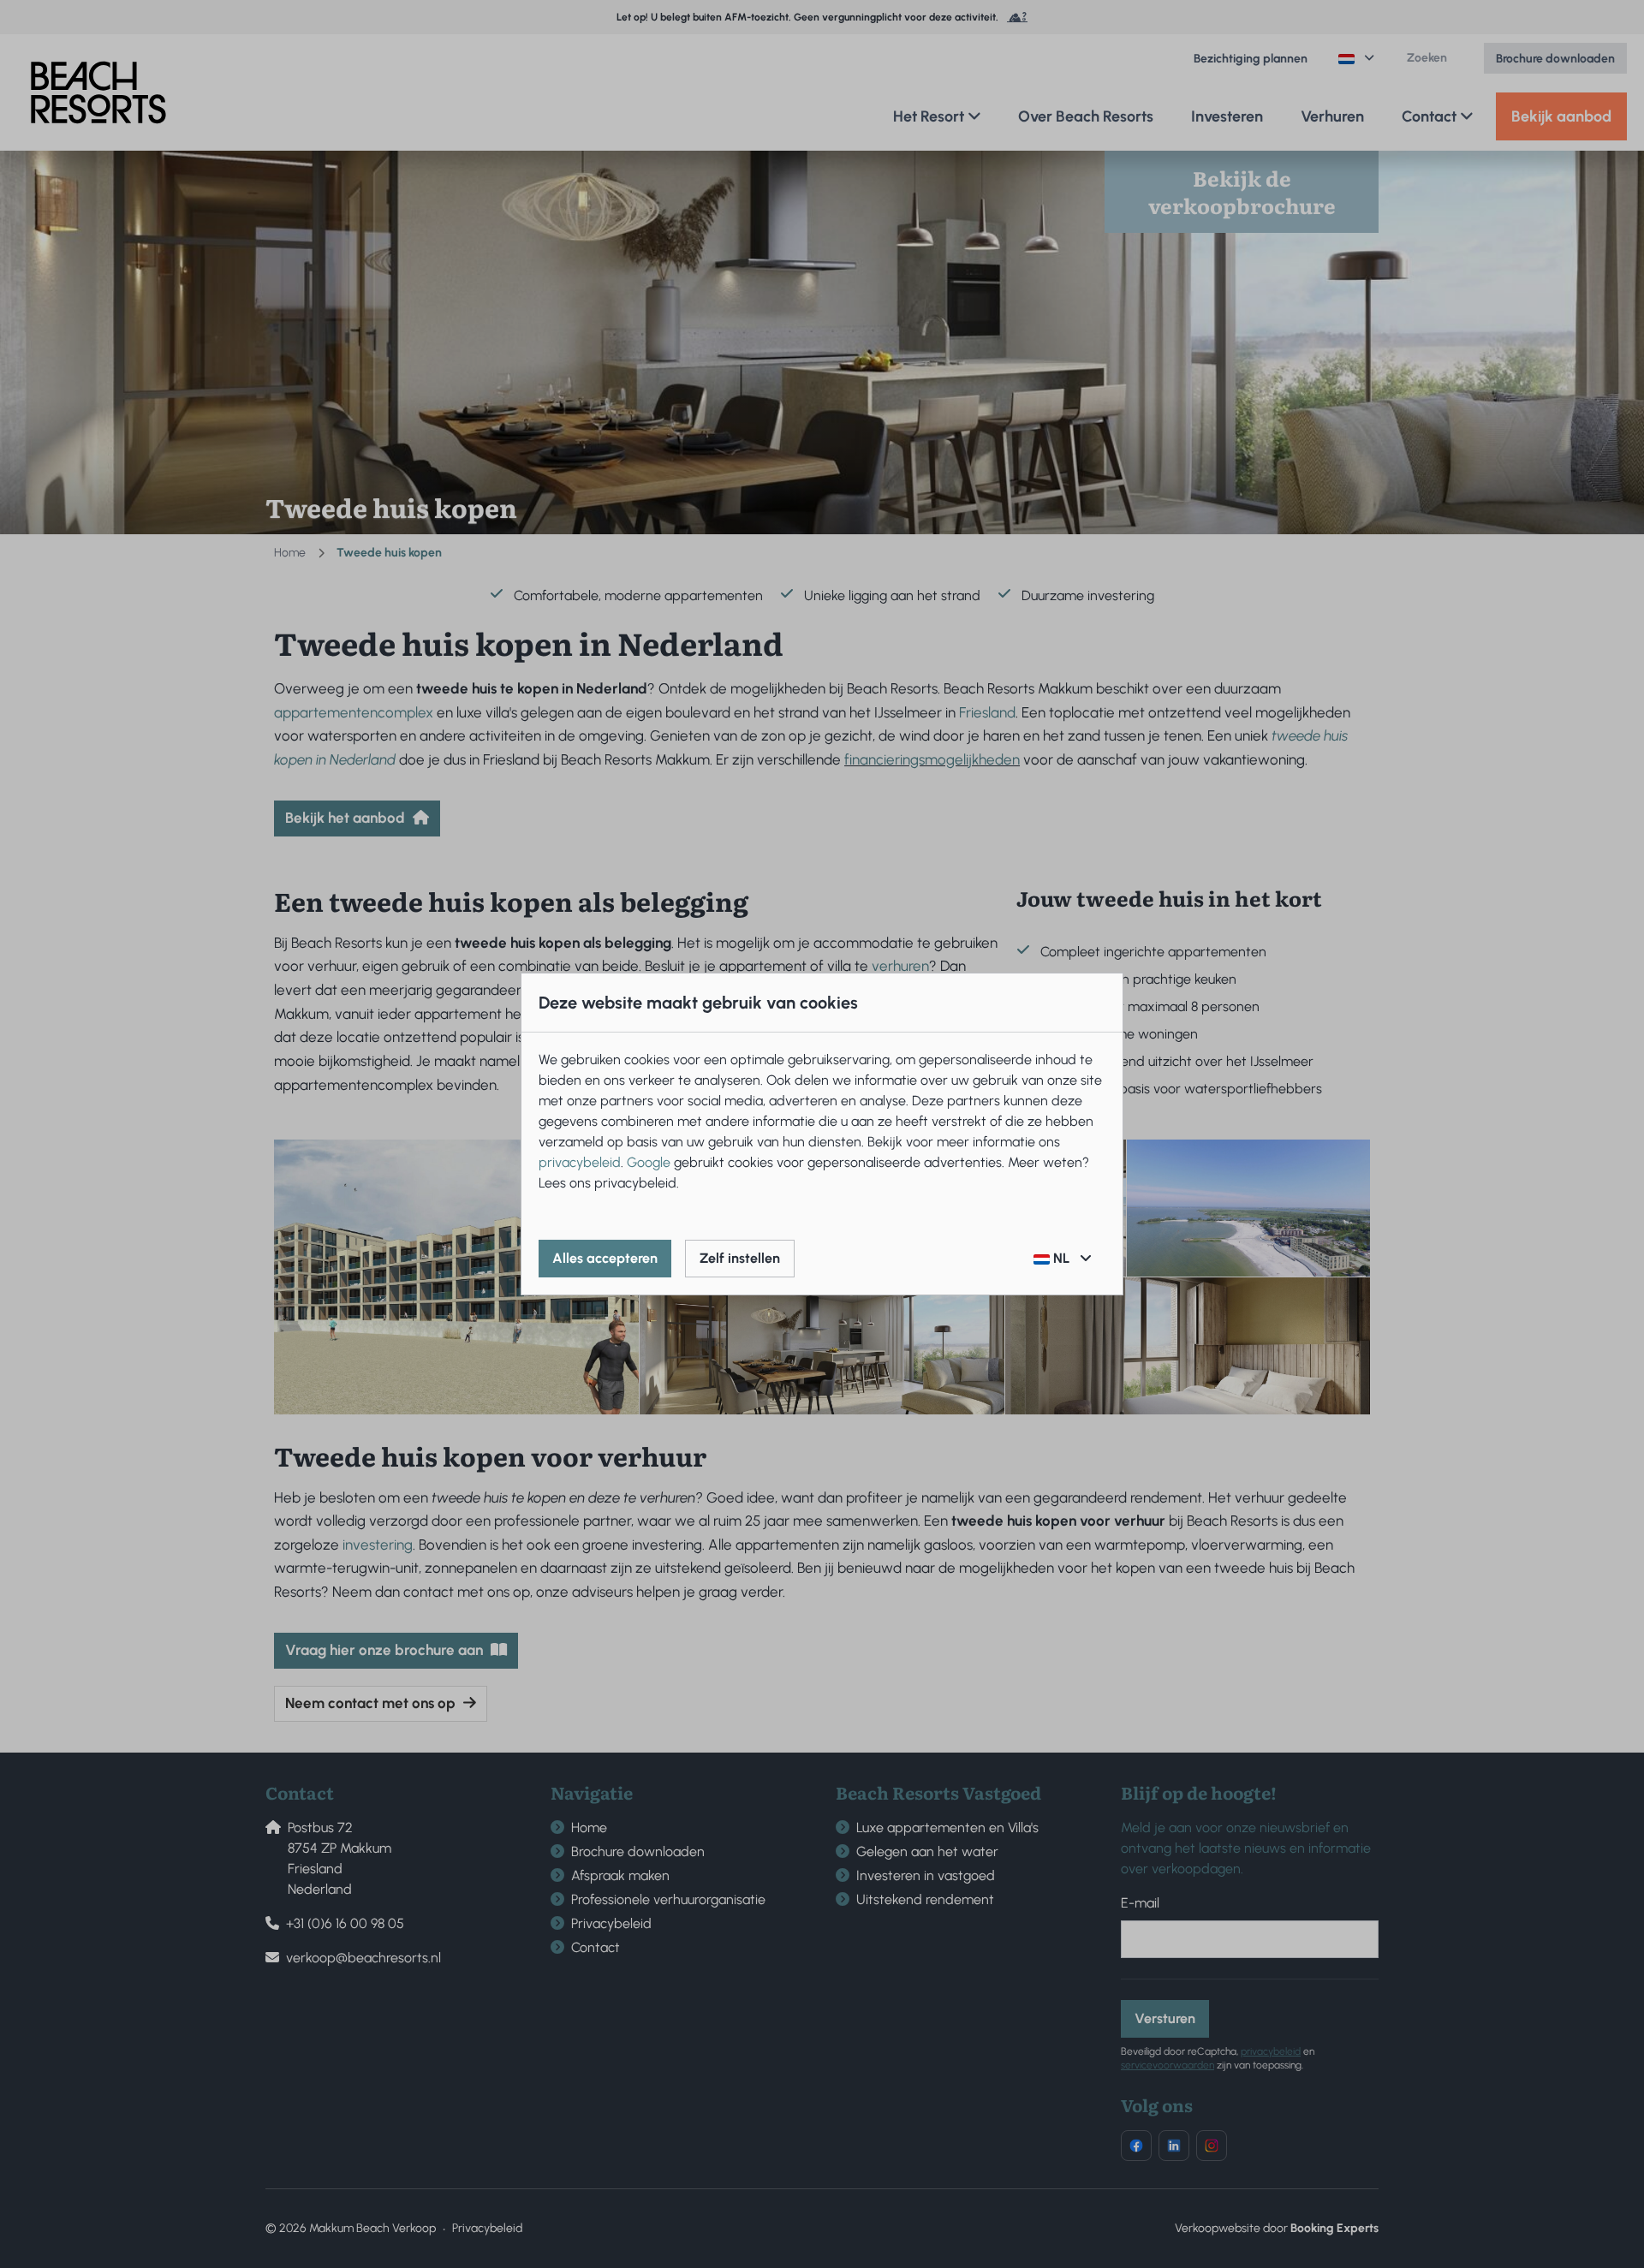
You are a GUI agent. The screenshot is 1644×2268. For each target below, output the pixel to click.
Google (649, 1162)
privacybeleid (580, 1162)
